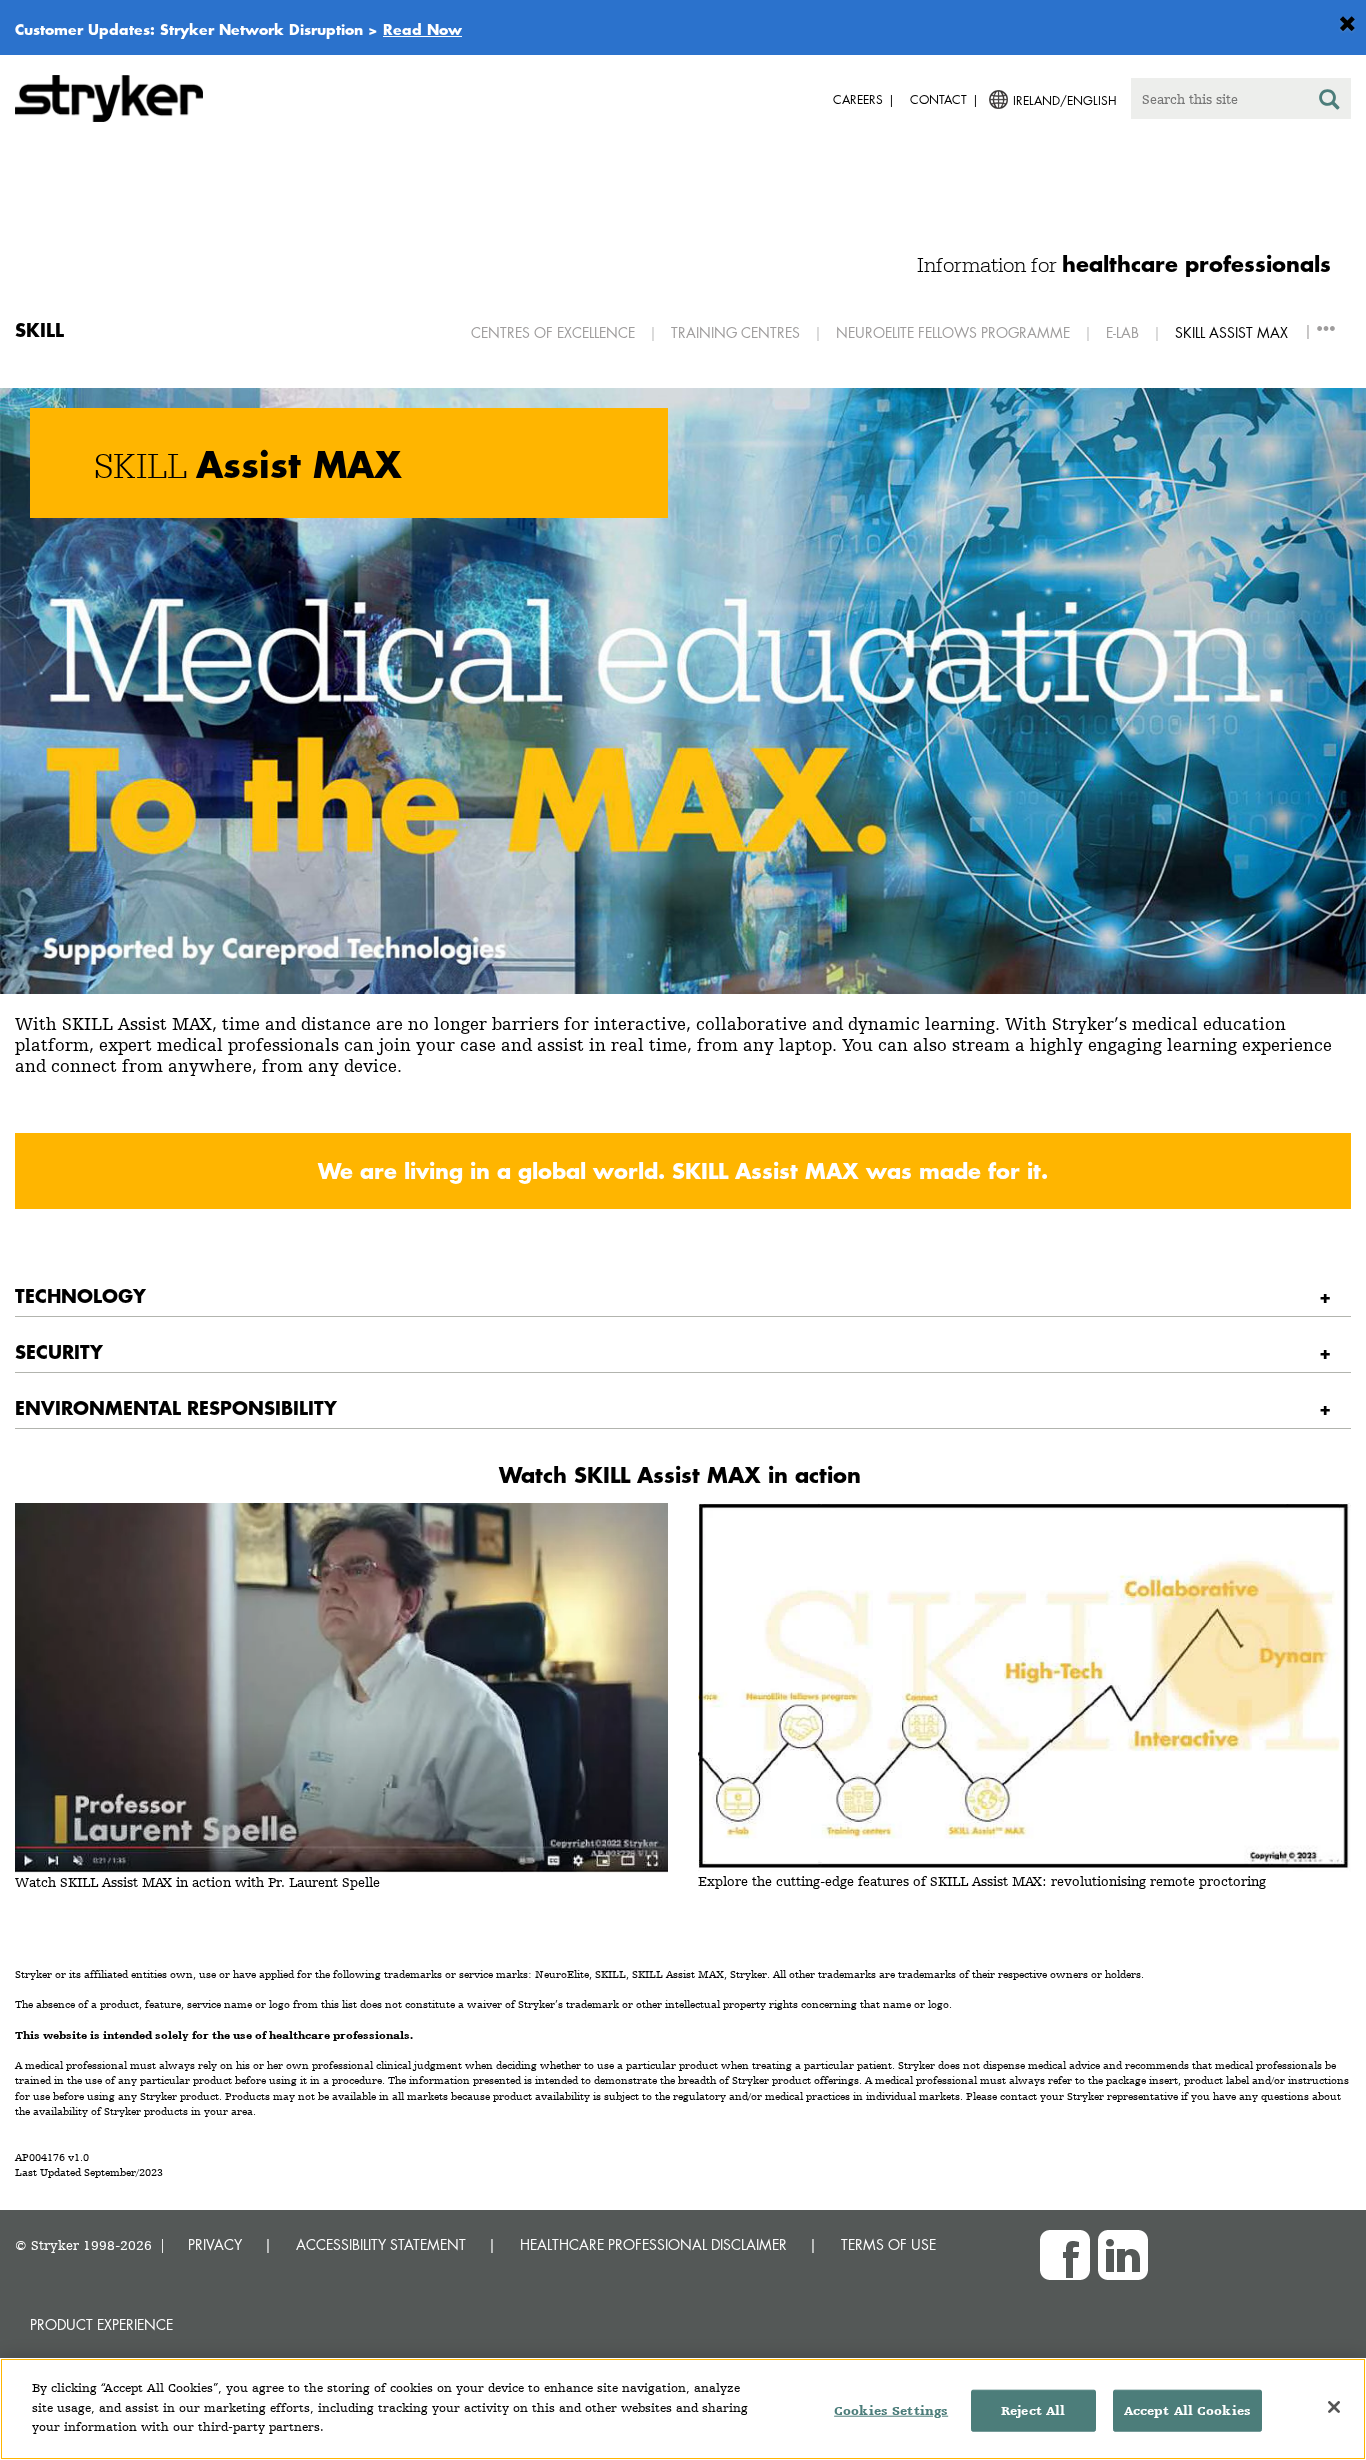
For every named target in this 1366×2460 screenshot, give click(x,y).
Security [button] (59, 1351)
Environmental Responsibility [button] (176, 1407)
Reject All (1033, 2410)
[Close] (1334, 2407)
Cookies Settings (891, 2410)
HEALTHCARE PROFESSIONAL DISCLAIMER (653, 2244)
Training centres (735, 332)
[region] (683, 2409)
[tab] (683, 1296)
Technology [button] (80, 1295)
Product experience (101, 2324)
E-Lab (1122, 332)
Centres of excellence (553, 332)
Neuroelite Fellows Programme (953, 332)
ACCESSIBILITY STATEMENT (381, 2244)
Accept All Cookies (1187, 2410)
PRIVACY (215, 2244)
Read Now (422, 29)
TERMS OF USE (888, 2244)
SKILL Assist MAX (1231, 332)
